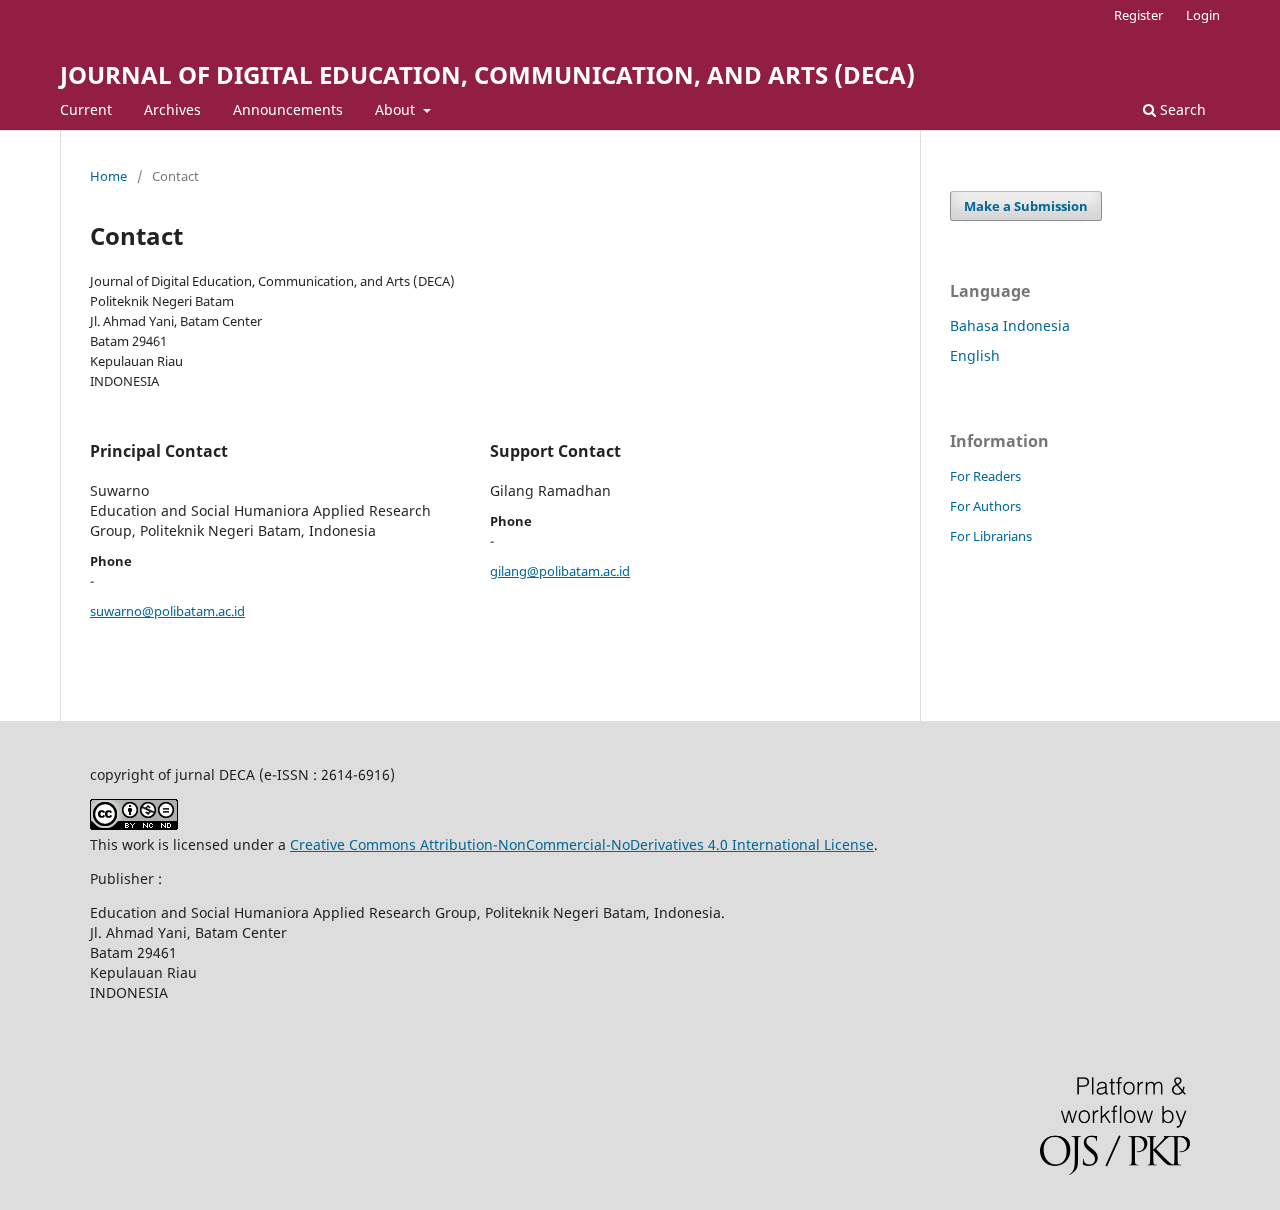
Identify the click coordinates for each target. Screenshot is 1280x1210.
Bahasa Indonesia (1010, 325)
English (975, 355)
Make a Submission (1026, 206)
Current (86, 109)
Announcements (288, 109)
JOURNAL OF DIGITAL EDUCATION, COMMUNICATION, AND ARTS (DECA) (487, 74)
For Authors (985, 506)
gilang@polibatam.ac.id (560, 571)
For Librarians (991, 536)
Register (1138, 15)
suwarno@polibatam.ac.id (167, 611)
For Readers (985, 476)
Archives (172, 109)
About (397, 109)
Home (108, 176)
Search (1181, 109)
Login (1203, 15)
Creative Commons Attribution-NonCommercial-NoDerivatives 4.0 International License (582, 844)
